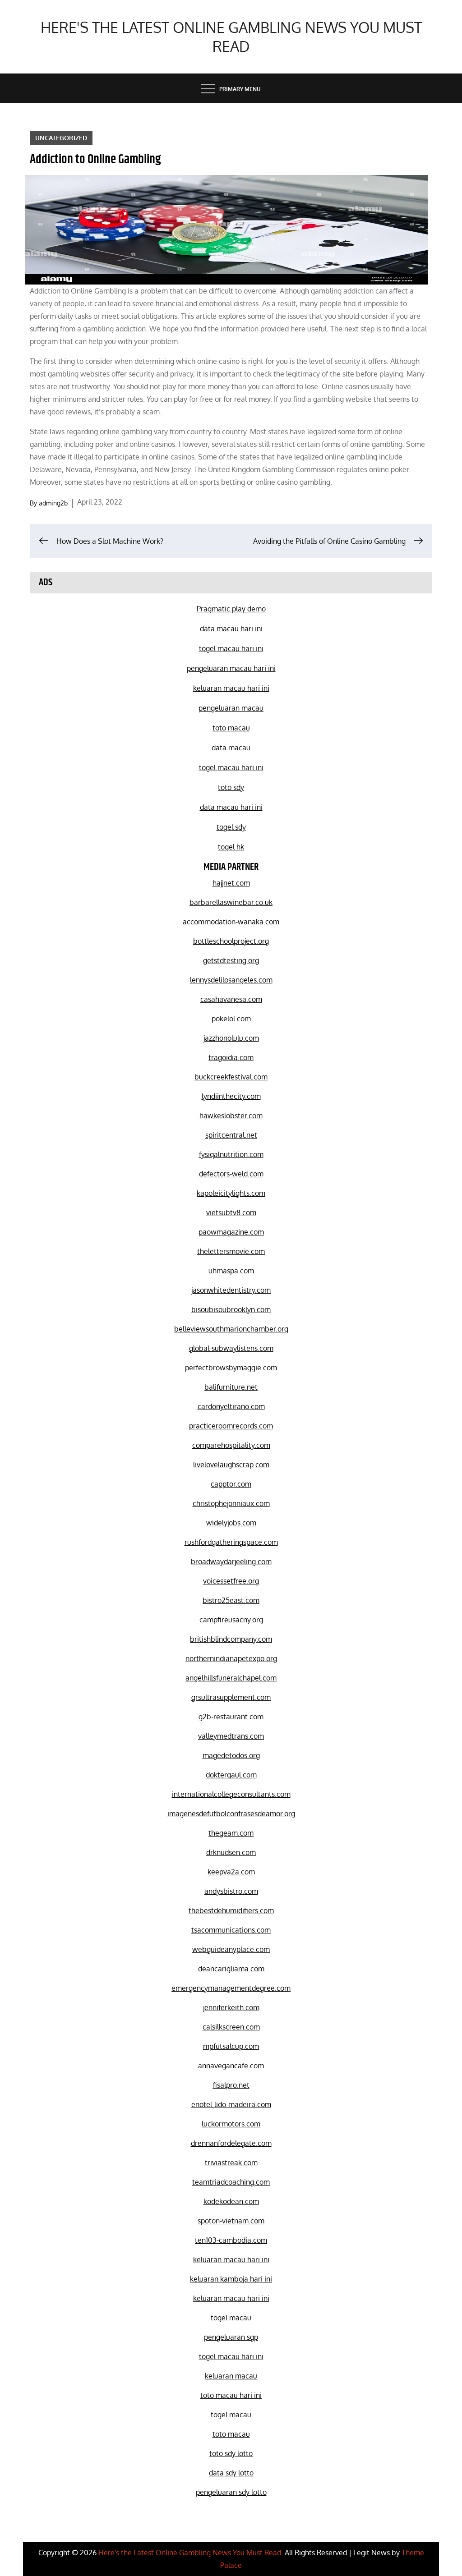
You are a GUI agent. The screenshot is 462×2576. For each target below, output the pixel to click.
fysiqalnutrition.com (231, 1154)
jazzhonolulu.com (231, 1038)
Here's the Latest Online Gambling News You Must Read (231, 37)
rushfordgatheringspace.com (231, 1542)
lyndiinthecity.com (231, 1096)
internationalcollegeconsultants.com (231, 1794)
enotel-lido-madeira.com (231, 2104)
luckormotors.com (231, 2124)
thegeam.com (231, 1833)
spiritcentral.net (231, 1135)
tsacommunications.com (231, 1930)
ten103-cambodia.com (231, 2240)
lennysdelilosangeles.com (231, 980)
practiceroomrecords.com (231, 1426)
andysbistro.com (231, 1891)
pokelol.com (231, 1019)
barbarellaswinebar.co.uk (231, 902)
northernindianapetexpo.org (231, 1658)
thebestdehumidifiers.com (231, 1910)
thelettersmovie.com (231, 1251)
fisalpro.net (231, 2085)
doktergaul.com (231, 1775)
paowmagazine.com (231, 1232)
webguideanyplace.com (231, 1949)
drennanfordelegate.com (231, 2143)
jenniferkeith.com (231, 2007)
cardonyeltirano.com (231, 1406)
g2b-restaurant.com (231, 1717)
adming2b (53, 503)
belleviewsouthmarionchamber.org (231, 1329)
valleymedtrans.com (231, 1736)
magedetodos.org (231, 1755)
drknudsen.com (231, 1852)
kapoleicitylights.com (231, 1193)
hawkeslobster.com (231, 1116)
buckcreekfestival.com (231, 1077)
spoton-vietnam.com (231, 2221)
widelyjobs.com (231, 1523)
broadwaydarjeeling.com (231, 1561)
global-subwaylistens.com (231, 1348)
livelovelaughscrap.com (231, 1465)
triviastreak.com (231, 2163)
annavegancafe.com (231, 2066)
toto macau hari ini (231, 2395)
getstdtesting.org (231, 960)
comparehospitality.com (231, 1445)
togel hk (231, 847)
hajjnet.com (231, 883)
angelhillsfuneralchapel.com (231, 1678)
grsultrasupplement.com (231, 1697)
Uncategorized (61, 138)
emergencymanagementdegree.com (231, 1988)
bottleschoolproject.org (231, 941)
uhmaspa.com (231, 1271)
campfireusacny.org (231, 1620)
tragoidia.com (231, 1057)
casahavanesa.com (231, 999)
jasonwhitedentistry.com (231, 1290)
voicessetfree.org (231, 1581)
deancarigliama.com (231, 1969)
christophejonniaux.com (231, 1503)
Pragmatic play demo (231, 609)
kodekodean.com (231, 2201)
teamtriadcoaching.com (231, 2182)
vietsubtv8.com (231, 1212)
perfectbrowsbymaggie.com (231, 1368)
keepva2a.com (231, 1872)
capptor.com (231, 1484)
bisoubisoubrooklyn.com (231, 1309)
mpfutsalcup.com (231, 2046)
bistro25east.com (231, 1600)
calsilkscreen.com (231, 2027)
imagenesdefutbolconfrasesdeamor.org (231, 1814)
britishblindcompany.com (231, 1639)
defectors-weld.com (231, 1174)
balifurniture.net (231, 1387)
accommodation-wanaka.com (231, 922)
